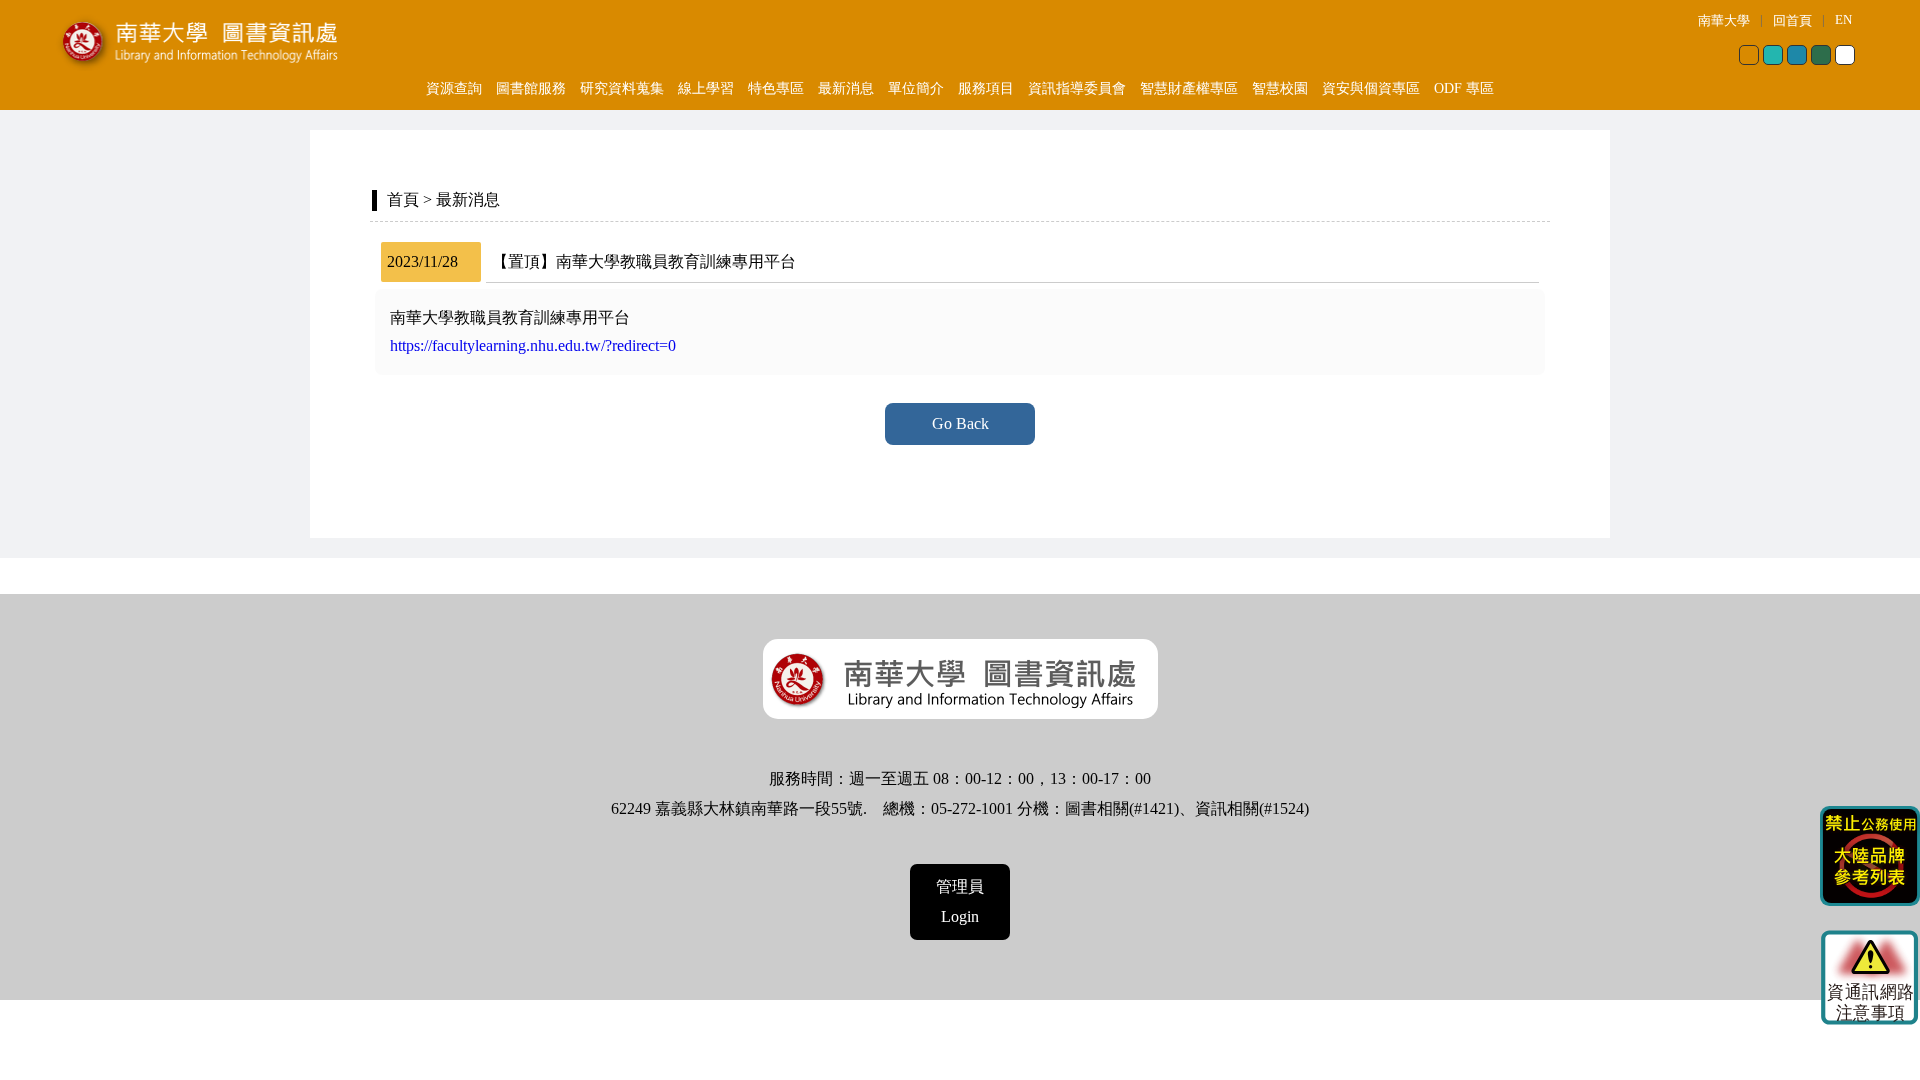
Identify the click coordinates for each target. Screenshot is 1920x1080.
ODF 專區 (1464, 88)
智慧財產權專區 (1189, 88)
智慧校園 (1280, 88)
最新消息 (846, 88)
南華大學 (1724, 20)
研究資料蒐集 (622, 88)
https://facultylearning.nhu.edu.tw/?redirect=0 (533, 345)
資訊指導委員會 (1077, 88)
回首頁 (1792, 20)
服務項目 (986, 88)
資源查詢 (454, 88)
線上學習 (706, 88)
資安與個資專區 (1371, 88)
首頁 (403, 199)
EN (1843, 19)
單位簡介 (916, 88)
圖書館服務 (531, 88)
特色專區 (776, 88)
